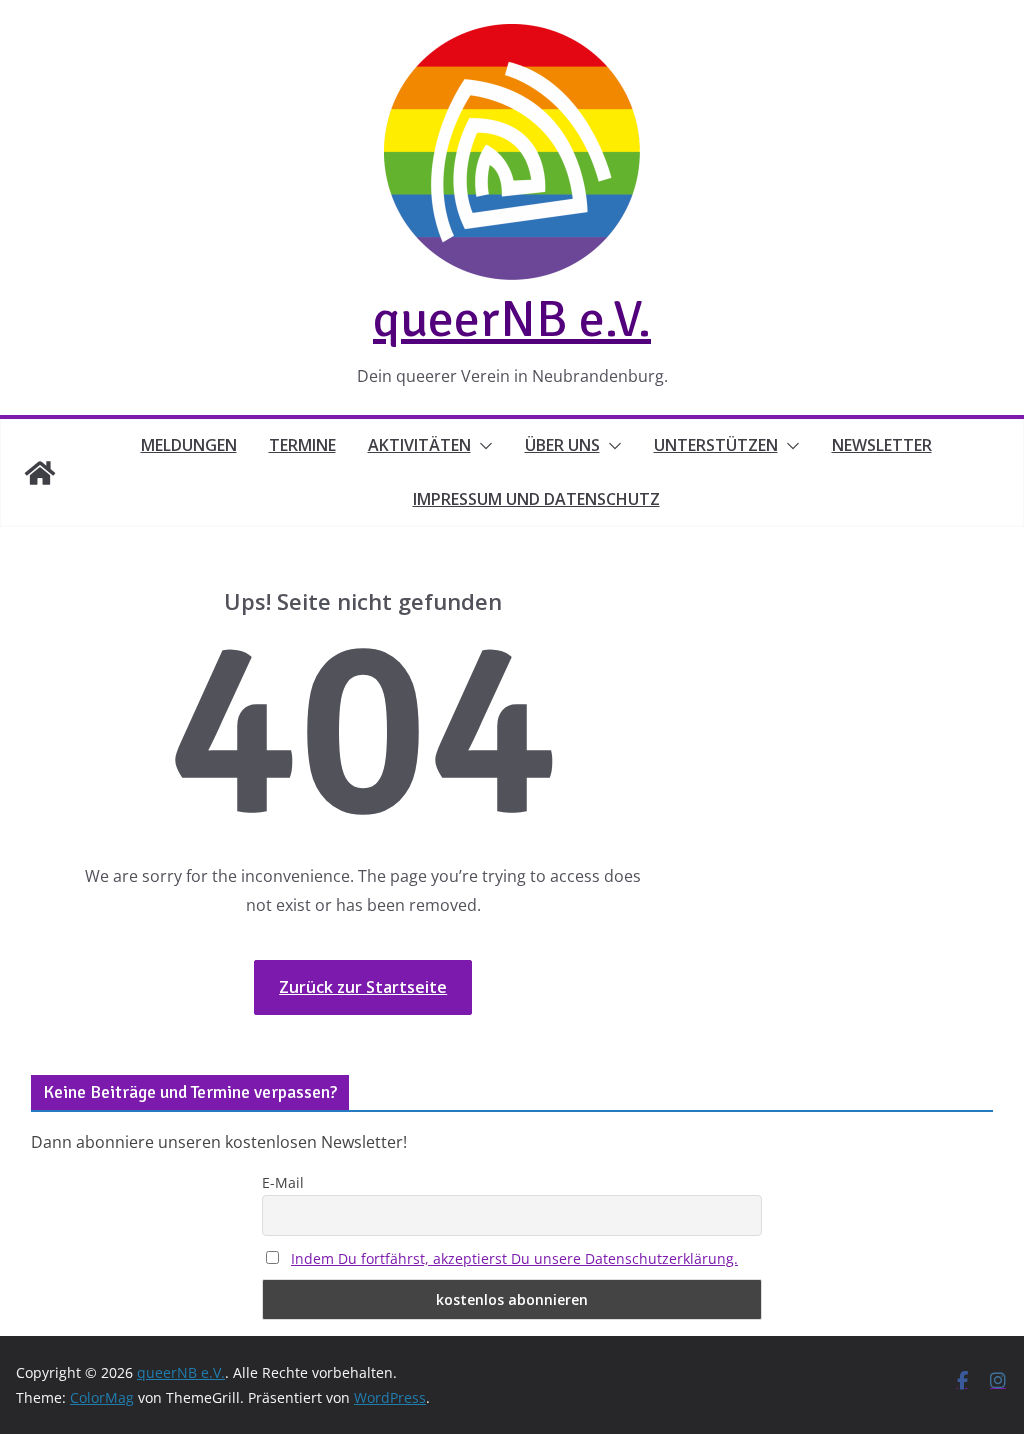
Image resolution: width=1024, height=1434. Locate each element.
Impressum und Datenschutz (536, 499)
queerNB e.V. (512, 319)
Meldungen (189, 445)
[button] (482, 446)
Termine (302, 445)
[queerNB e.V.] (40, 473)
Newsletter (882, 445)
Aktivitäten (419, 445)
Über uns (562, 445)
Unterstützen (716, 445)
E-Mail (283, 1182)
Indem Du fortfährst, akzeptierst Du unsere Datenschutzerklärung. (514, 1258)
